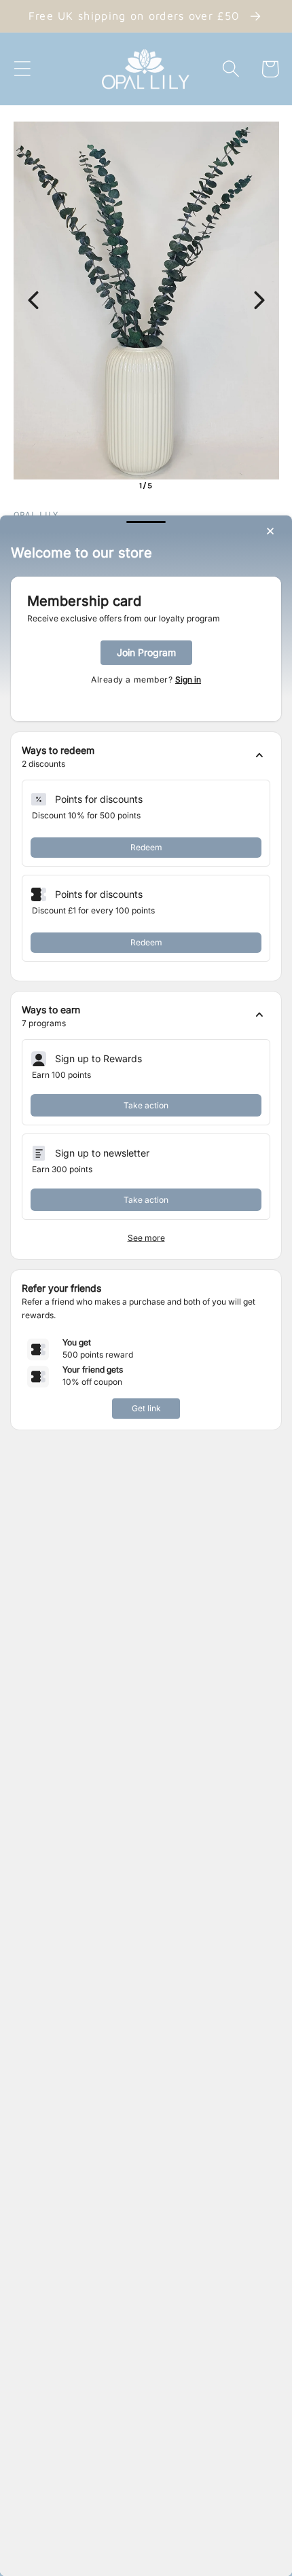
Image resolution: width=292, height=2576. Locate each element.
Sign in (188, 679)
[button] (146, 757)
